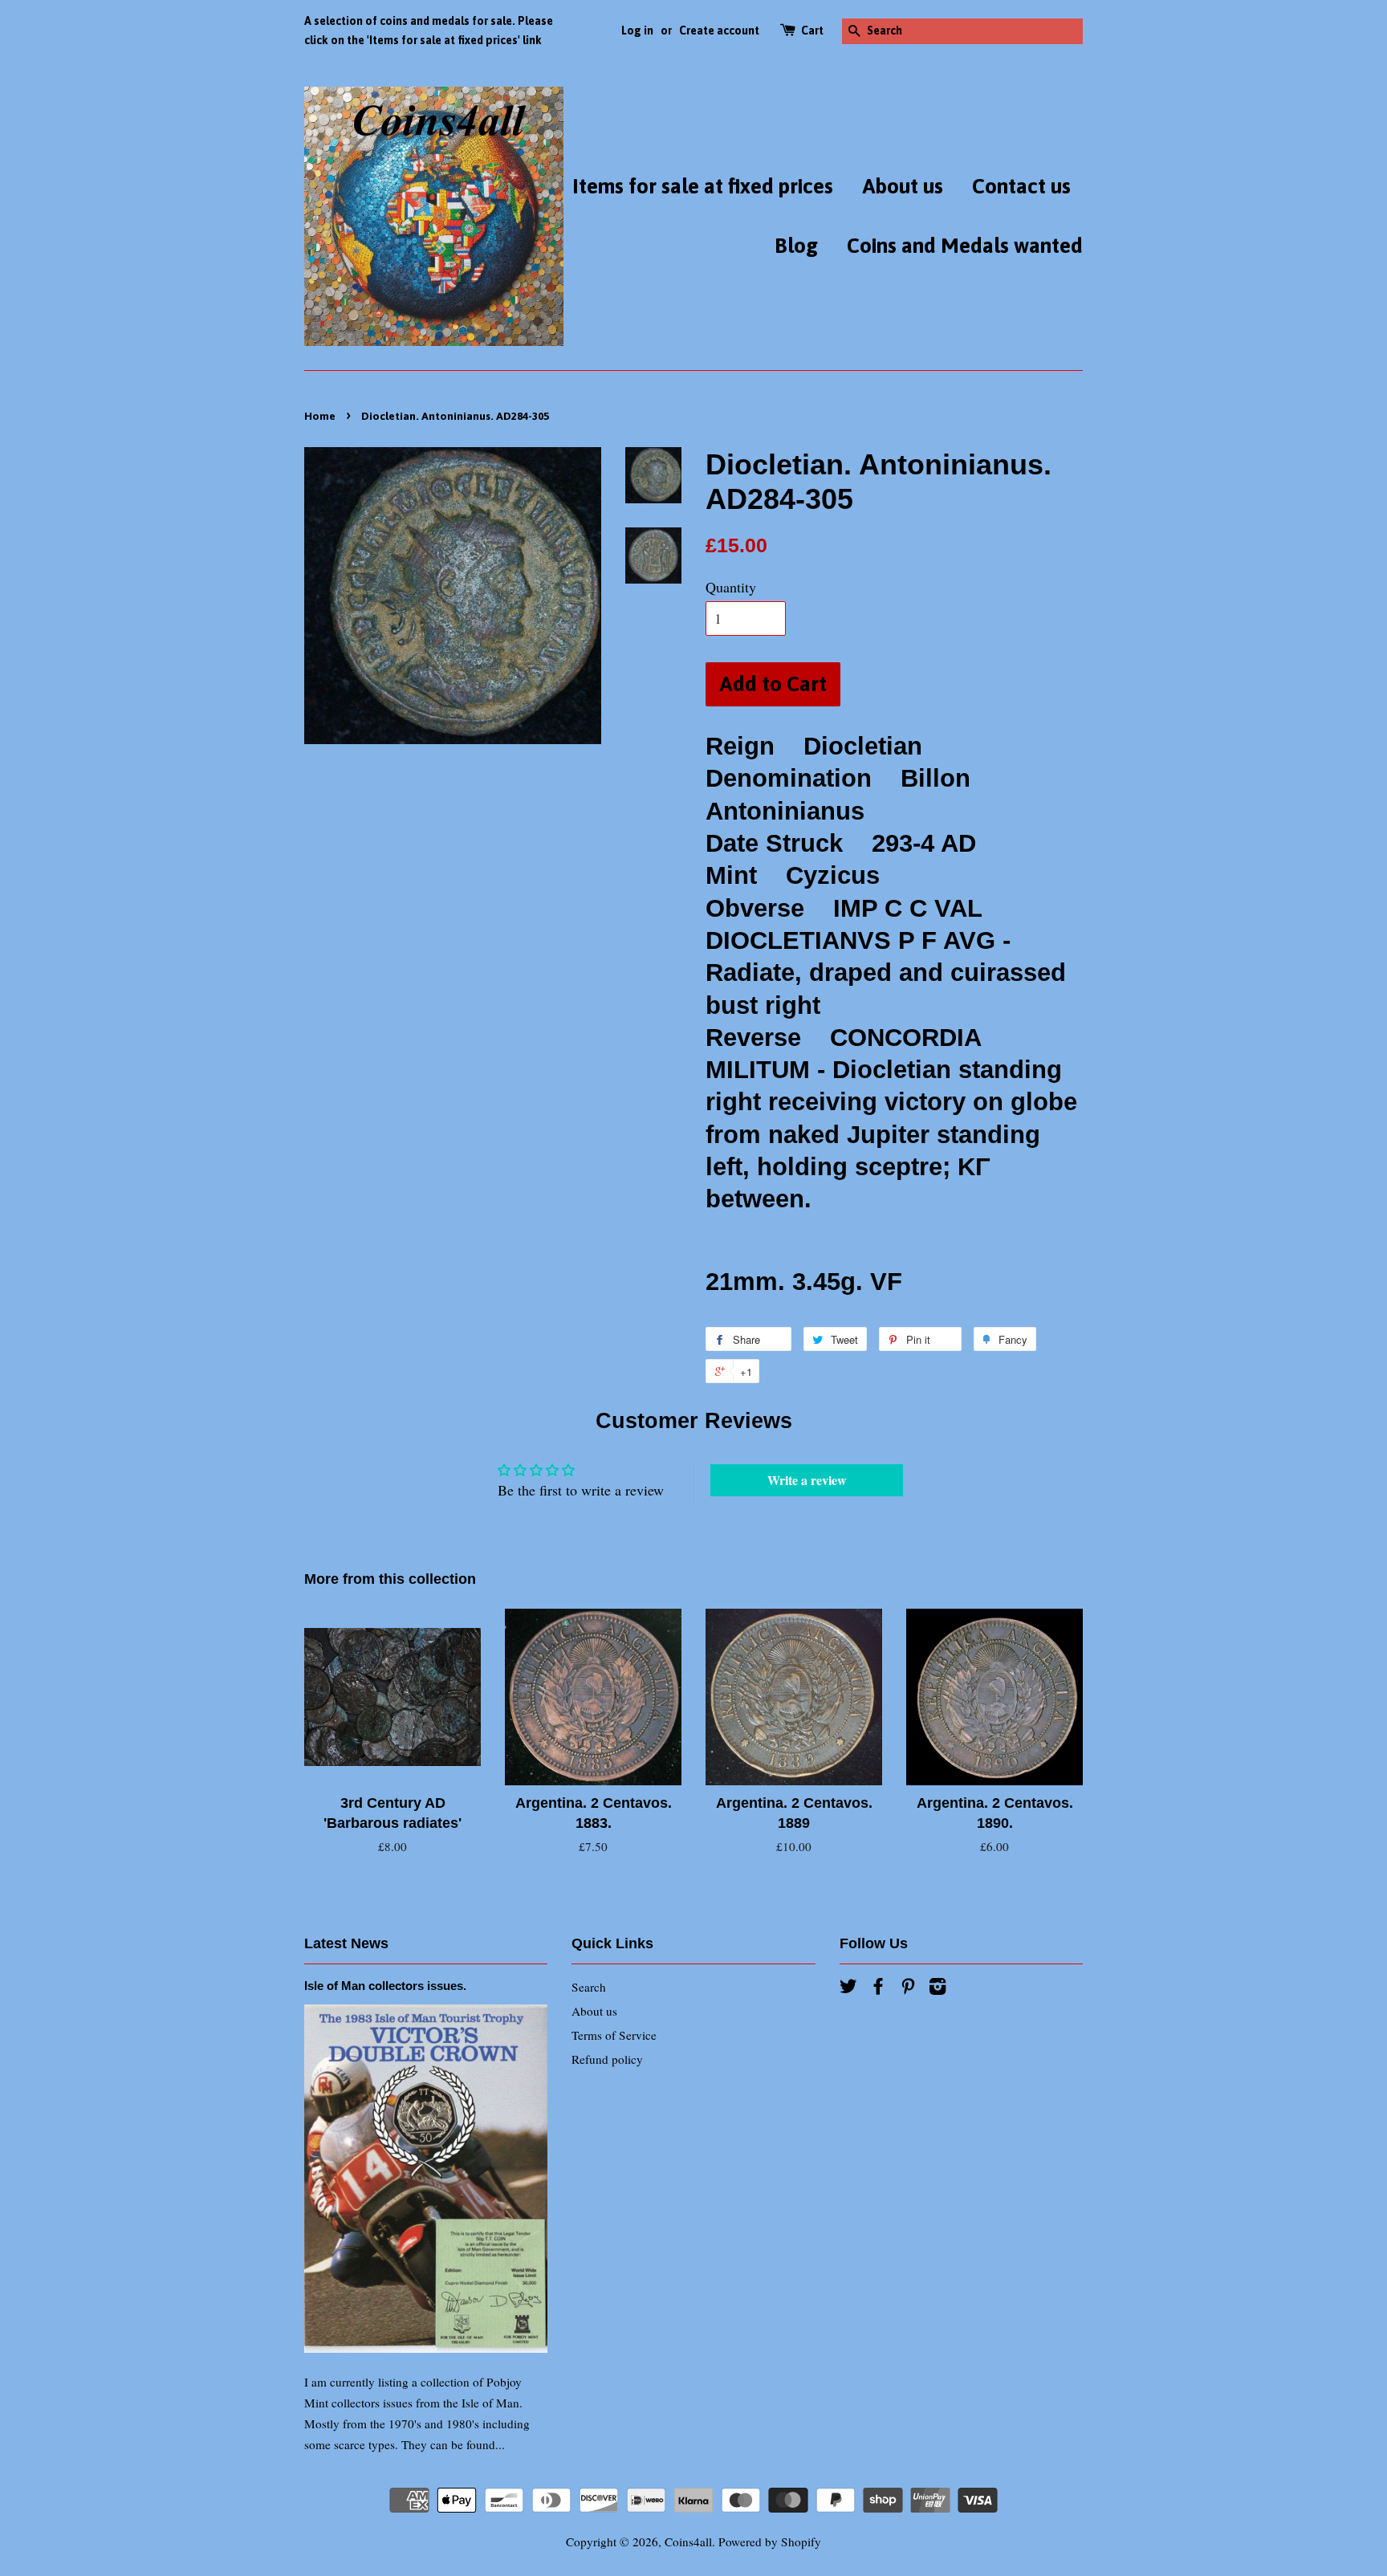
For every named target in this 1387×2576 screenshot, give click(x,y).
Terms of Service (614, 2035)
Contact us (1021, 186)
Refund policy (607, 2059)
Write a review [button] (807, 1480)
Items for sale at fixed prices (703, 186)
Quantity (731, 587)
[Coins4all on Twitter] (848, 1988)
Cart (812, 31)
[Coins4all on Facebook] (878, 1988)
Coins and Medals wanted (965, 246)
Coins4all (688, 2541)
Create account (719, 31)
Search (589, 1987)
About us (903, 186)
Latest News (346, 1943)
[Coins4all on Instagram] (938, 1988)
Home (320, 416)
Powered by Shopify (770, 2541)
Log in (637, 31)
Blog (796, 246)
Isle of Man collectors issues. (385, 1986)
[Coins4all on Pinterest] (908, 1988)
